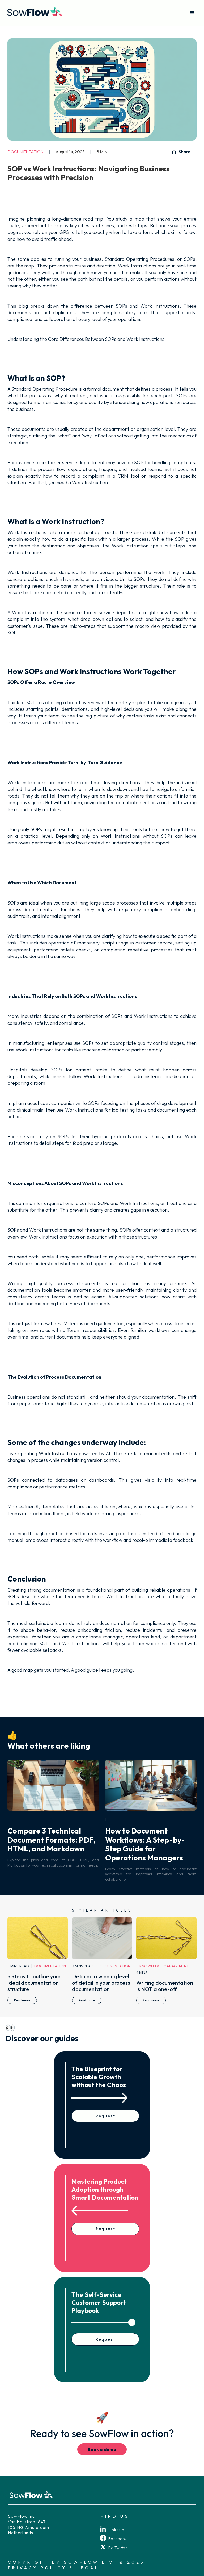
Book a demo (102, 2449)
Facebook (118, 2539)
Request (105, 2116)
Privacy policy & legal (54, 2568)
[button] (192, 13)
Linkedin (116, 2530)
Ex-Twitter (118, 2548)
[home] (35, 13)
